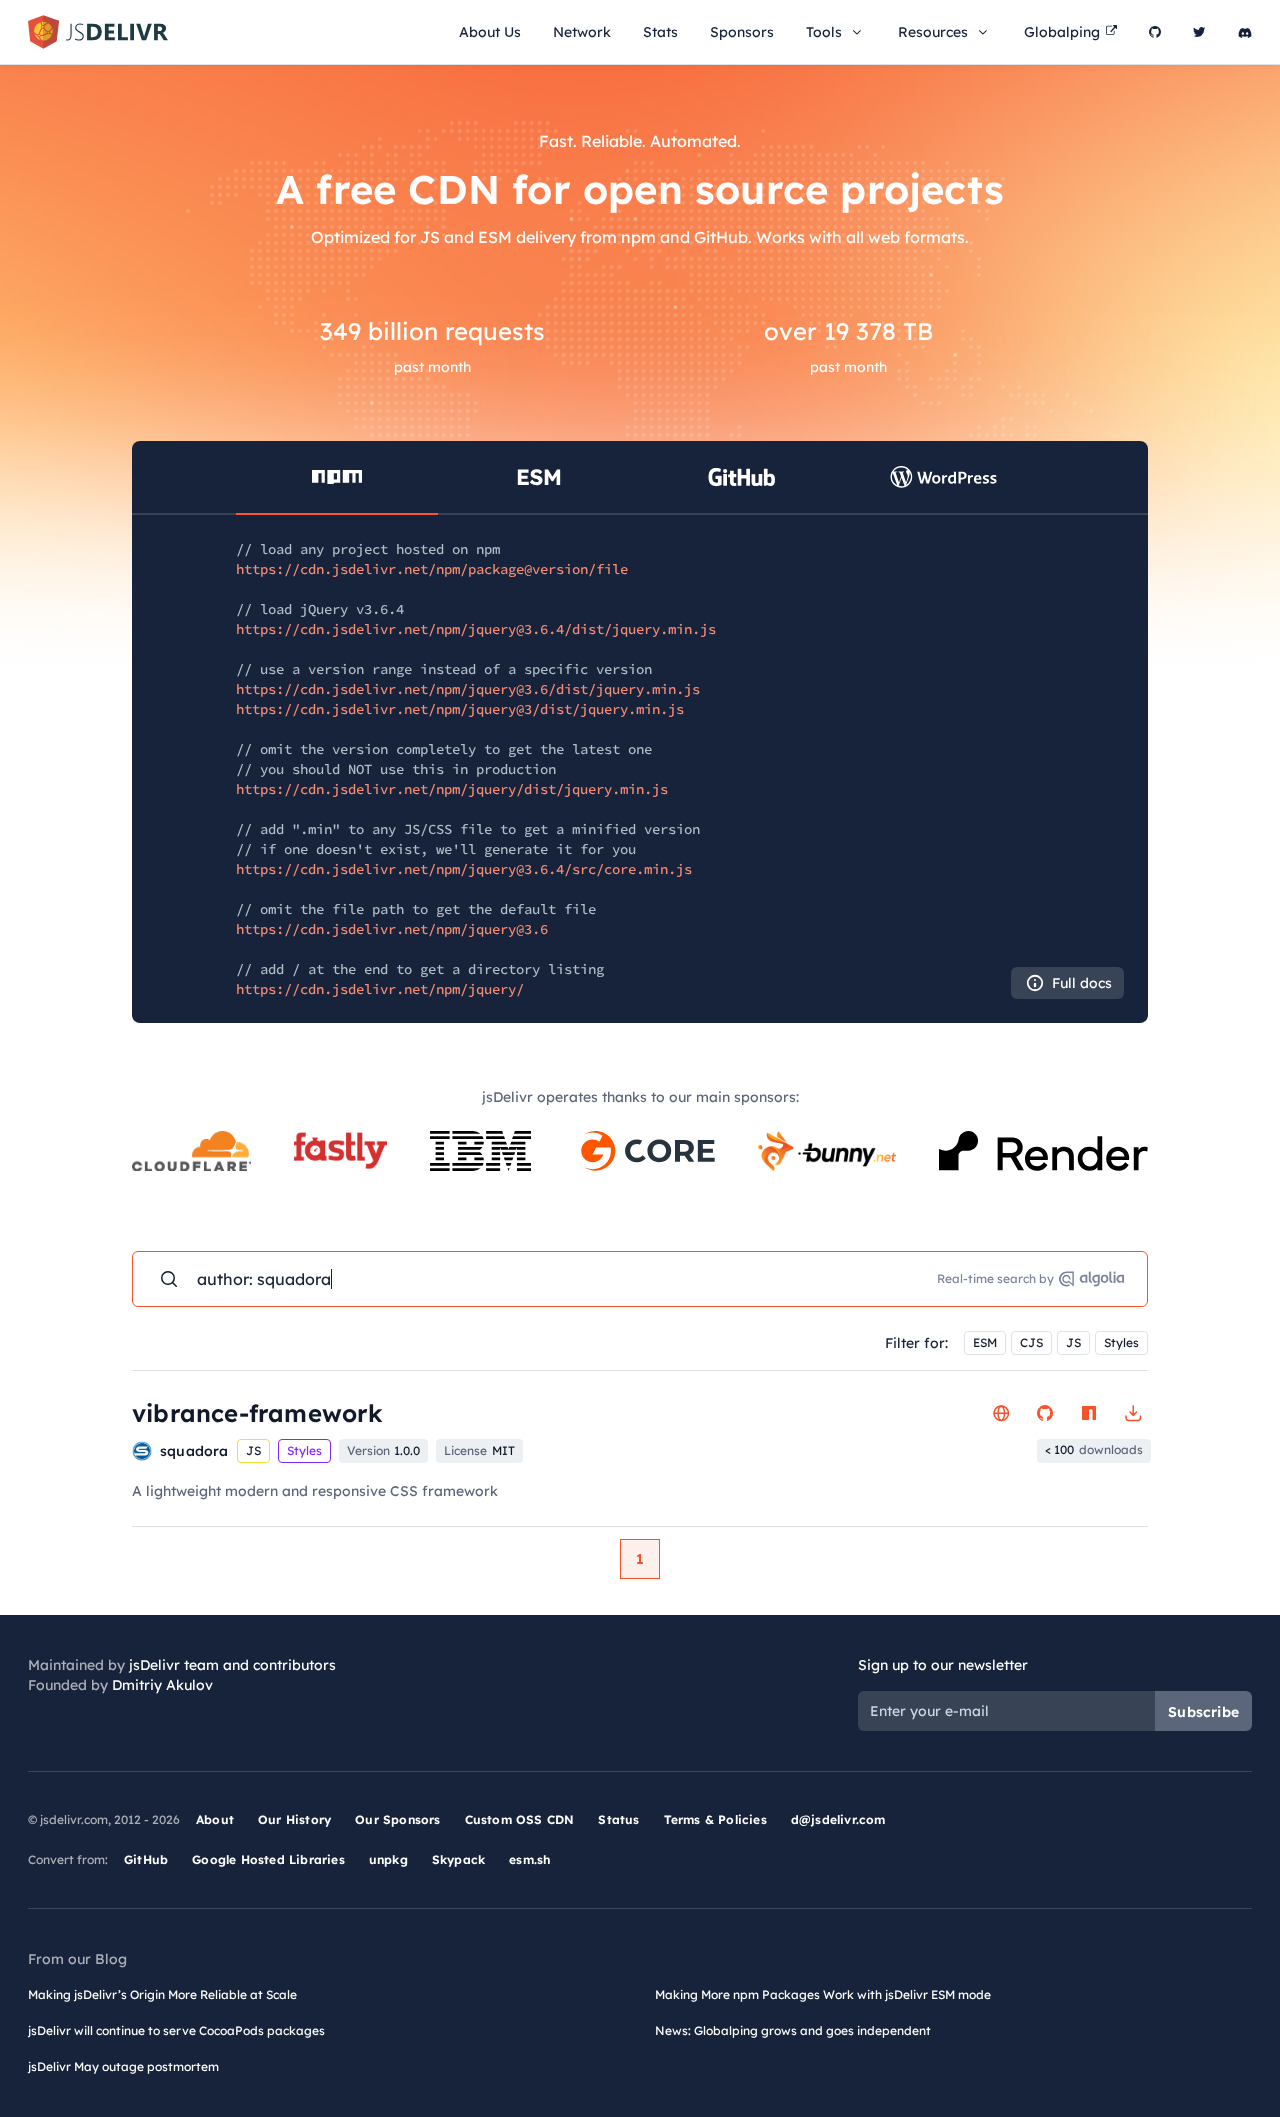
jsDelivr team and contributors (232, 1665)
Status (618, 1819)
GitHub (146, 1859)
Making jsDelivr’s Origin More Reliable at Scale (162, 1994)
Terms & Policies (715, 1819)
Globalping (1062, 32)
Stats (660, 32)
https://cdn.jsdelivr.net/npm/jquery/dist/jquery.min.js (452, 789)
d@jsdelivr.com (838, 1819)
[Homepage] (1001, 1413)
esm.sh (529, 1859)
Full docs (1082, 983)
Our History (294, 1819)
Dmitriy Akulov (162, 1685)
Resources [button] (933, 32)
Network (582, 32)
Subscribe (1203, 1712)
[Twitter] (1199, 32)
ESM (985, 1342)
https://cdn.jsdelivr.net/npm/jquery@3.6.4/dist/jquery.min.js (476, 629)
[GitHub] (1155, 32)
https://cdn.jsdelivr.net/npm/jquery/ (380, 989)
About (215, 1819)
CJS (1031, 1342)
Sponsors (742, 32)
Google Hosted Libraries (268, 1859)
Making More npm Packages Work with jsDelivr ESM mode (823, 1994)
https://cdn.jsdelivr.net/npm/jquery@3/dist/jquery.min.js (460, 709)
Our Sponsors (397, 1819)
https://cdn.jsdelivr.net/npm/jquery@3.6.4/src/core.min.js (464, 869)
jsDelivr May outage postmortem (123, 2066)
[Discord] (1245, 32)
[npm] (1089, 1413)
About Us (490, 32)
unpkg (388, 1859)
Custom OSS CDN (520, 1819)
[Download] (1133, 1413)
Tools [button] (824, 32)
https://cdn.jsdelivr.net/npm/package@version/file (432, 569)
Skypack (458, 1859)
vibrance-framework (258, 1413)
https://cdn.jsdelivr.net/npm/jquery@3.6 (392, 929)
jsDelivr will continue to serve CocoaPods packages (176, 2030)
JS (1073, 1342)
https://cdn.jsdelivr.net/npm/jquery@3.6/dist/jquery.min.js (468, 689)
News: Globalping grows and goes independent (793, 2030)
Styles (1121, 1342)
